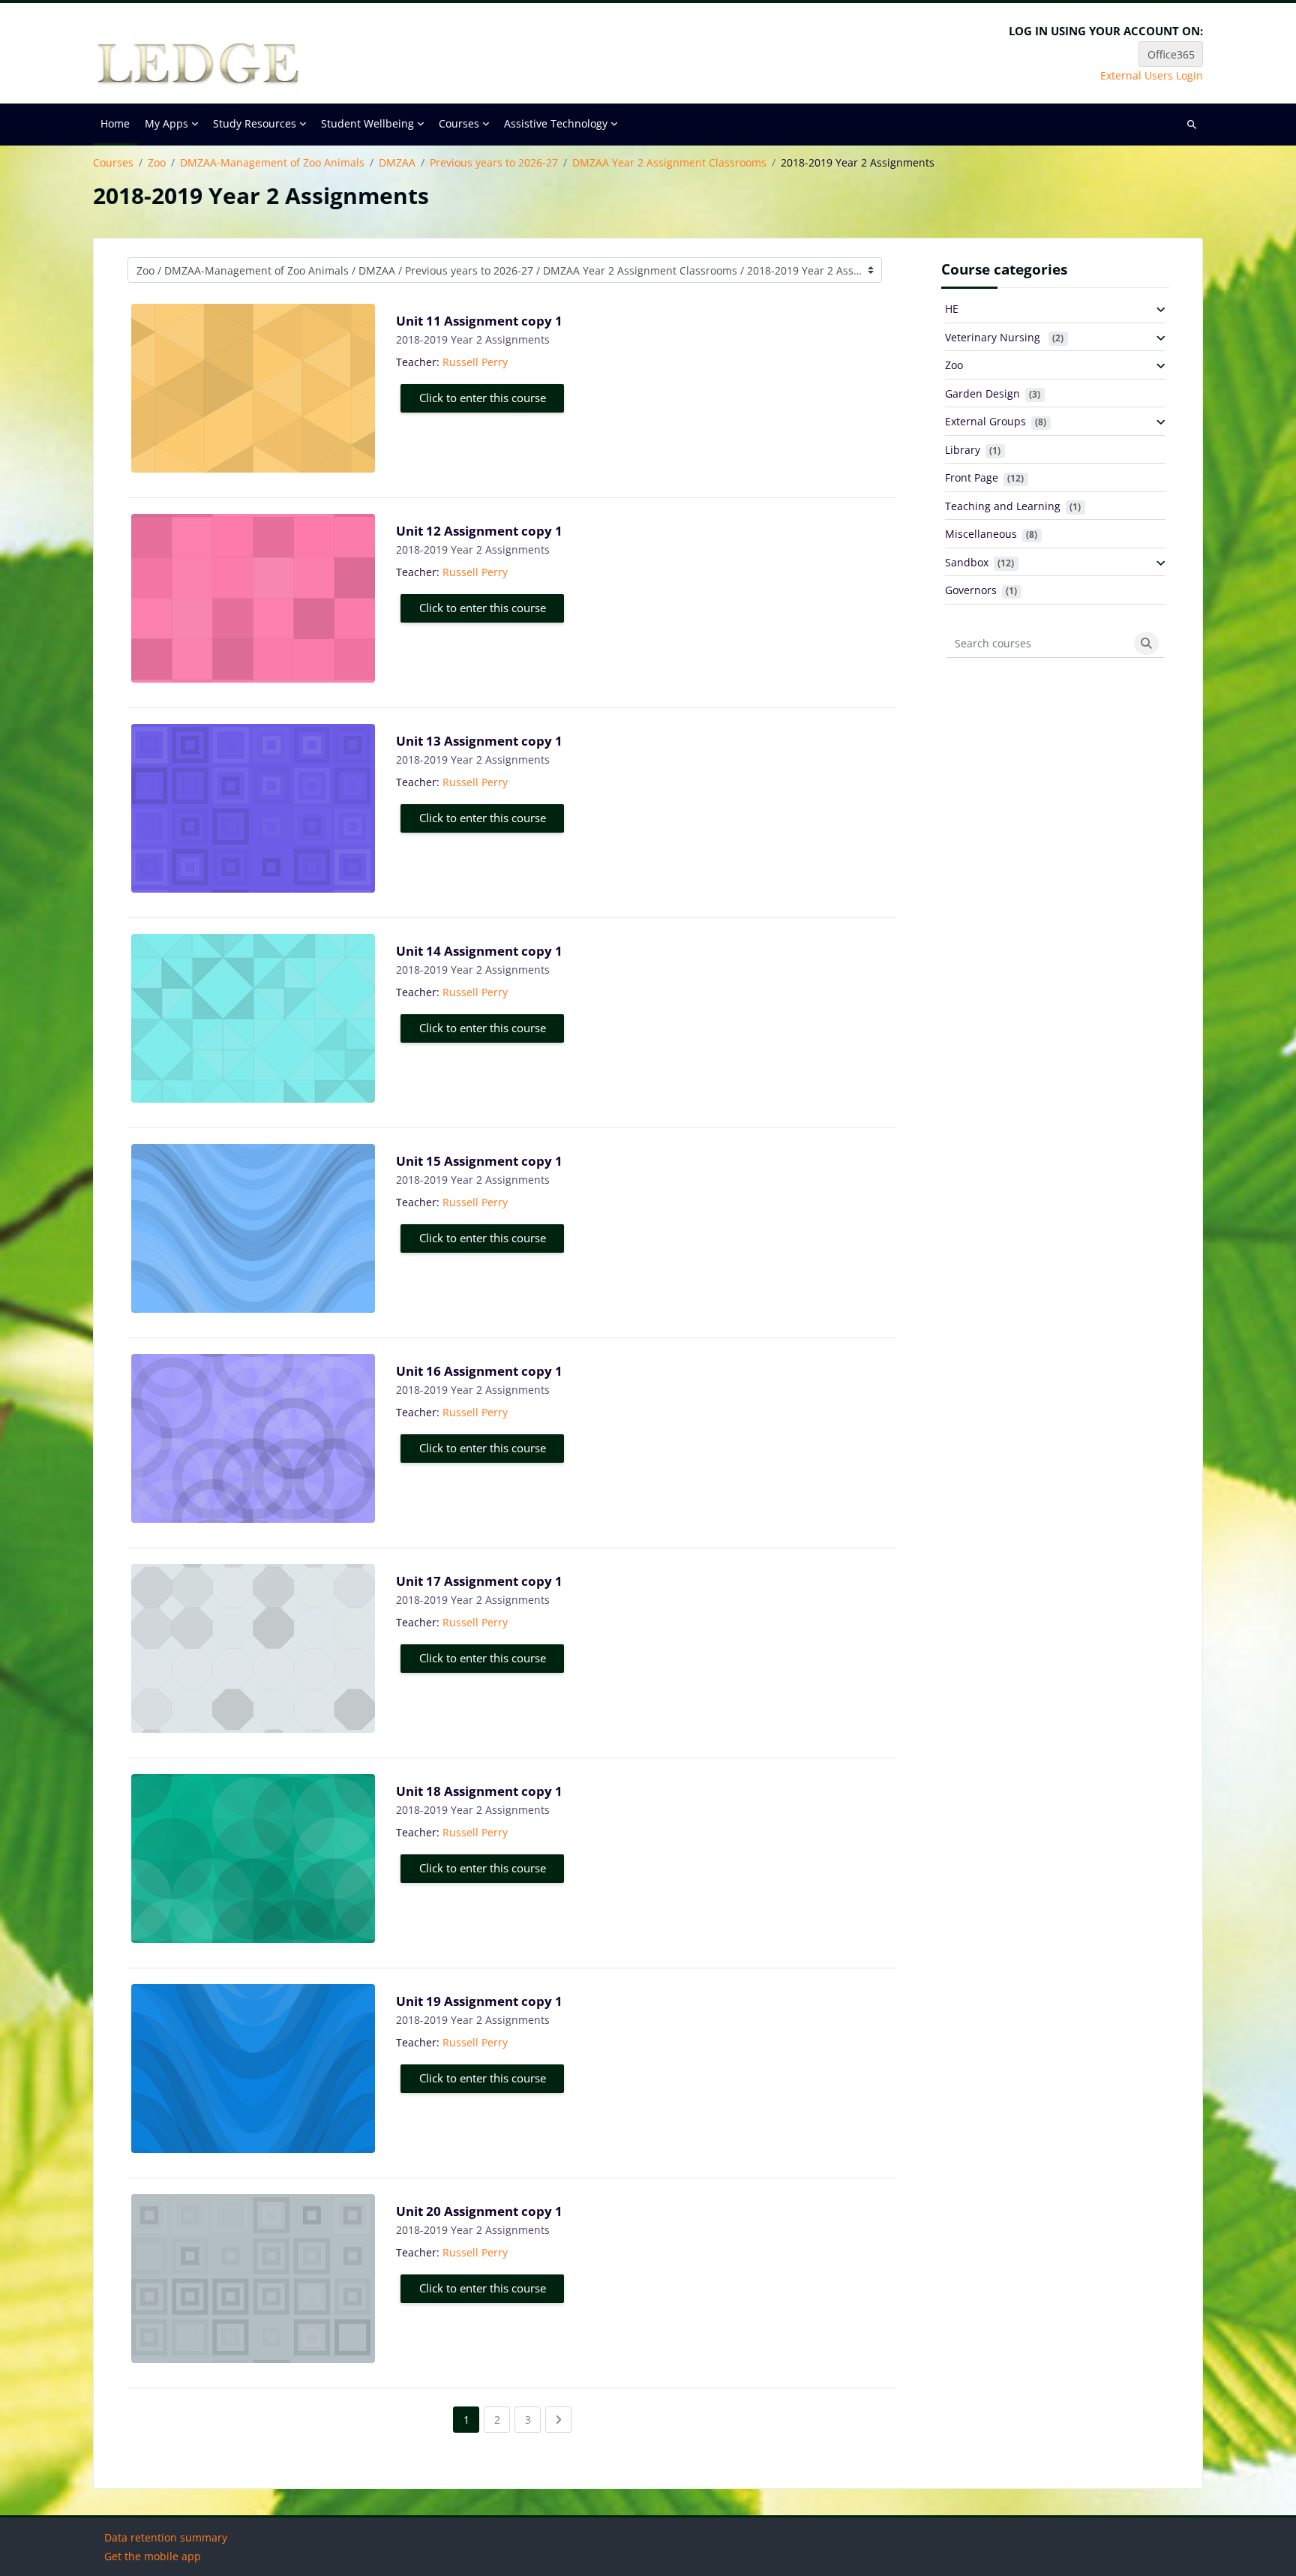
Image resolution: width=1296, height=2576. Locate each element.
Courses (113, 163)
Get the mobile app (153, 2556)
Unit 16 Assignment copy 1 (479, 1371)
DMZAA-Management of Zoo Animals (272, 163)
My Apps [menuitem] (166, 123)
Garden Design (982, 393)
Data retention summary (166, 2537)
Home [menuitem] (115, 123)
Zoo (157, 163)
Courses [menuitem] (459, 123)
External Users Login (1152, 76)
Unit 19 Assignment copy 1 (479, 2001)
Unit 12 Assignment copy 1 (479, 531)
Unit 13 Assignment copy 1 (479, 741)
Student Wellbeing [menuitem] (367, 123)
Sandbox (967, 562)
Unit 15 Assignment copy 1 (479, 1161)
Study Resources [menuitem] (255, 123)
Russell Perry (475, 362)
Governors (971, 590)
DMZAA (397, 163)
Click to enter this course (483, 398)
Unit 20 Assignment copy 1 (479, 2211)
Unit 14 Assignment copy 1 (479, 951)
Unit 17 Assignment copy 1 (479, 1581)
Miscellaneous (981, 534)
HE (952, 309)
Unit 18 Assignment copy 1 (479, 1791)
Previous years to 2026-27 (494, 163)
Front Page (972, 477)
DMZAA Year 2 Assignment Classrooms (669, 163)
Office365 (1171, 54)
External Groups (985, 421)
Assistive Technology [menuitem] (556, 123)
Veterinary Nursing (994, 337)
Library (963, 450)
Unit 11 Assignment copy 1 (479, 321)
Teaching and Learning (1003, 506)
